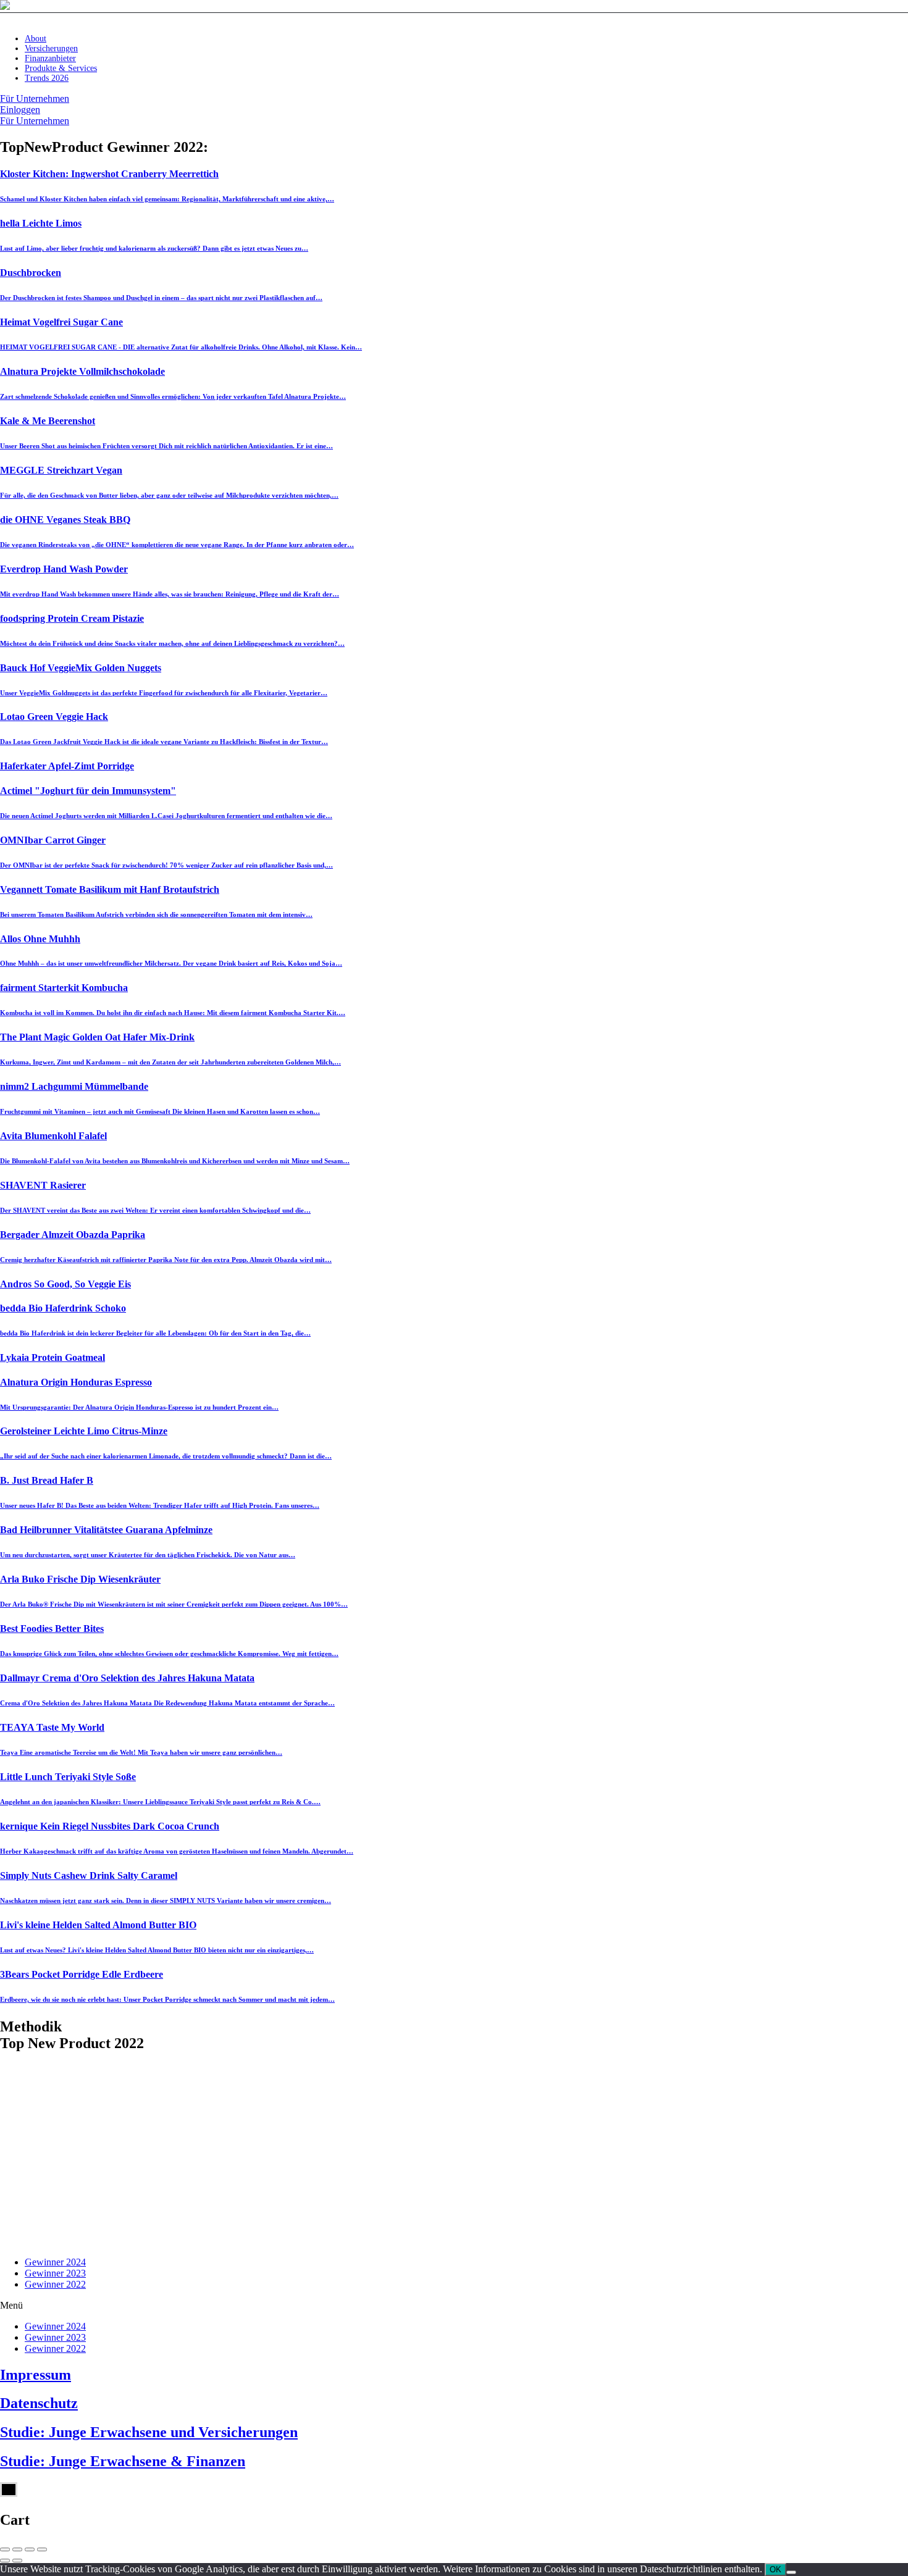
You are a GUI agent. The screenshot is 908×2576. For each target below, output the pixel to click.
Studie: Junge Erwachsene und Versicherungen (149, 2432)
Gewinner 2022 (55, 2284)
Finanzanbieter (50, 58)
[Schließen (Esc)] (5, 2549)
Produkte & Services (61, 68)
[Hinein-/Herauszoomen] (42, 2549)
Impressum (36, 2375)
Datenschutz (39, 2403)
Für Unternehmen (35, 98)
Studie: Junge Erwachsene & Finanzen (123, 2461)
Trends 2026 (47, 78)
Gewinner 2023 (55, 2273)
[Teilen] (17, 2549)
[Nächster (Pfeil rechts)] (17, 2561)
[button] (454, 2306)
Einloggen (20, 110)
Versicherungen (51, 48)
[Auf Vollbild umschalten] (30, 2549)
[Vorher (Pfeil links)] (5, 2561)
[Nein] (791, 2572)
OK (776, 2570)
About (36, 39)
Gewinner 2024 (55, 2262)
